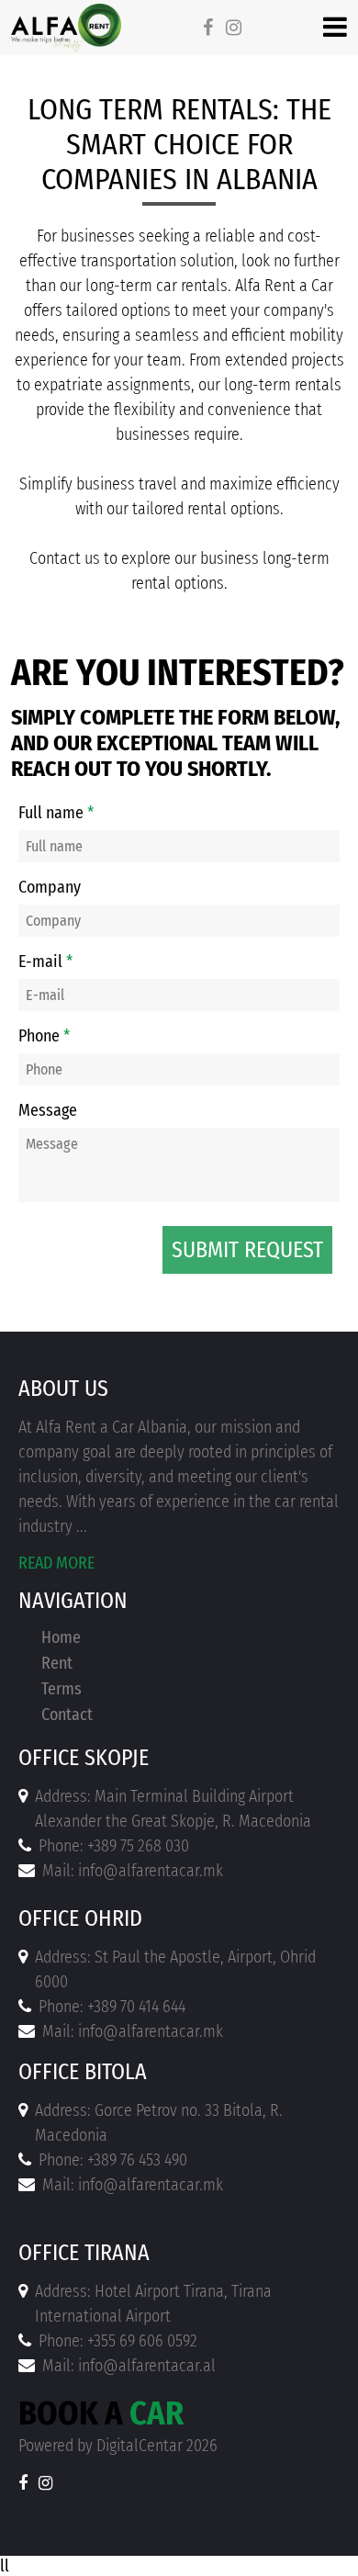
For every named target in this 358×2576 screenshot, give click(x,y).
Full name (56, 813)
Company (50, 887)
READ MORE (56, 1563)
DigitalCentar (140, 2446)
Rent (57, 1663)
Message (48, 1110)
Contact (67, 1715)
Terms (62, 1689)
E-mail (45, 962)
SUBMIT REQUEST (247, 1250)
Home (61, 1637)
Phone (44, 1036)
